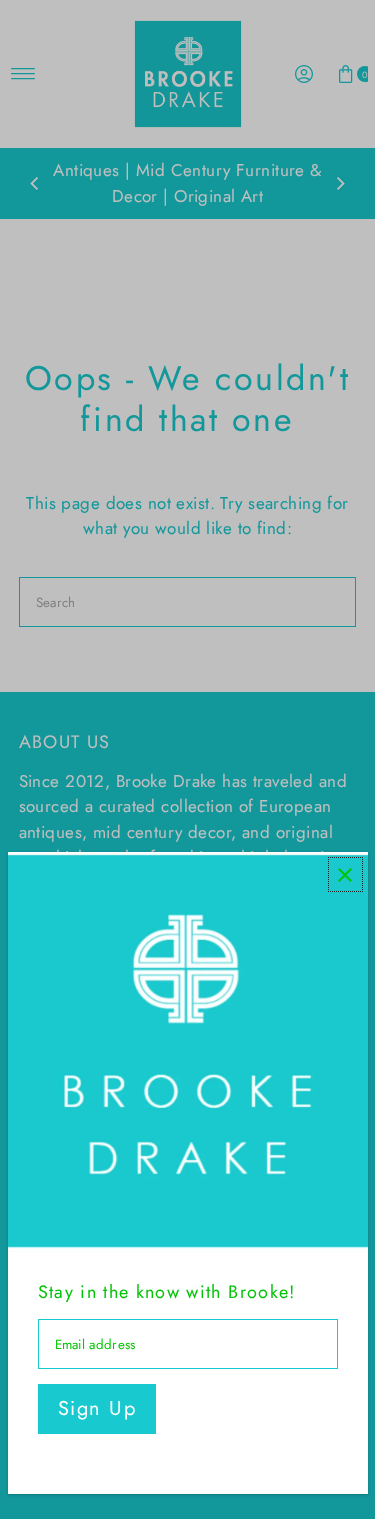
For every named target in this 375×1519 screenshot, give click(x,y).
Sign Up (97, 1408)
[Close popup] (345, 874)
